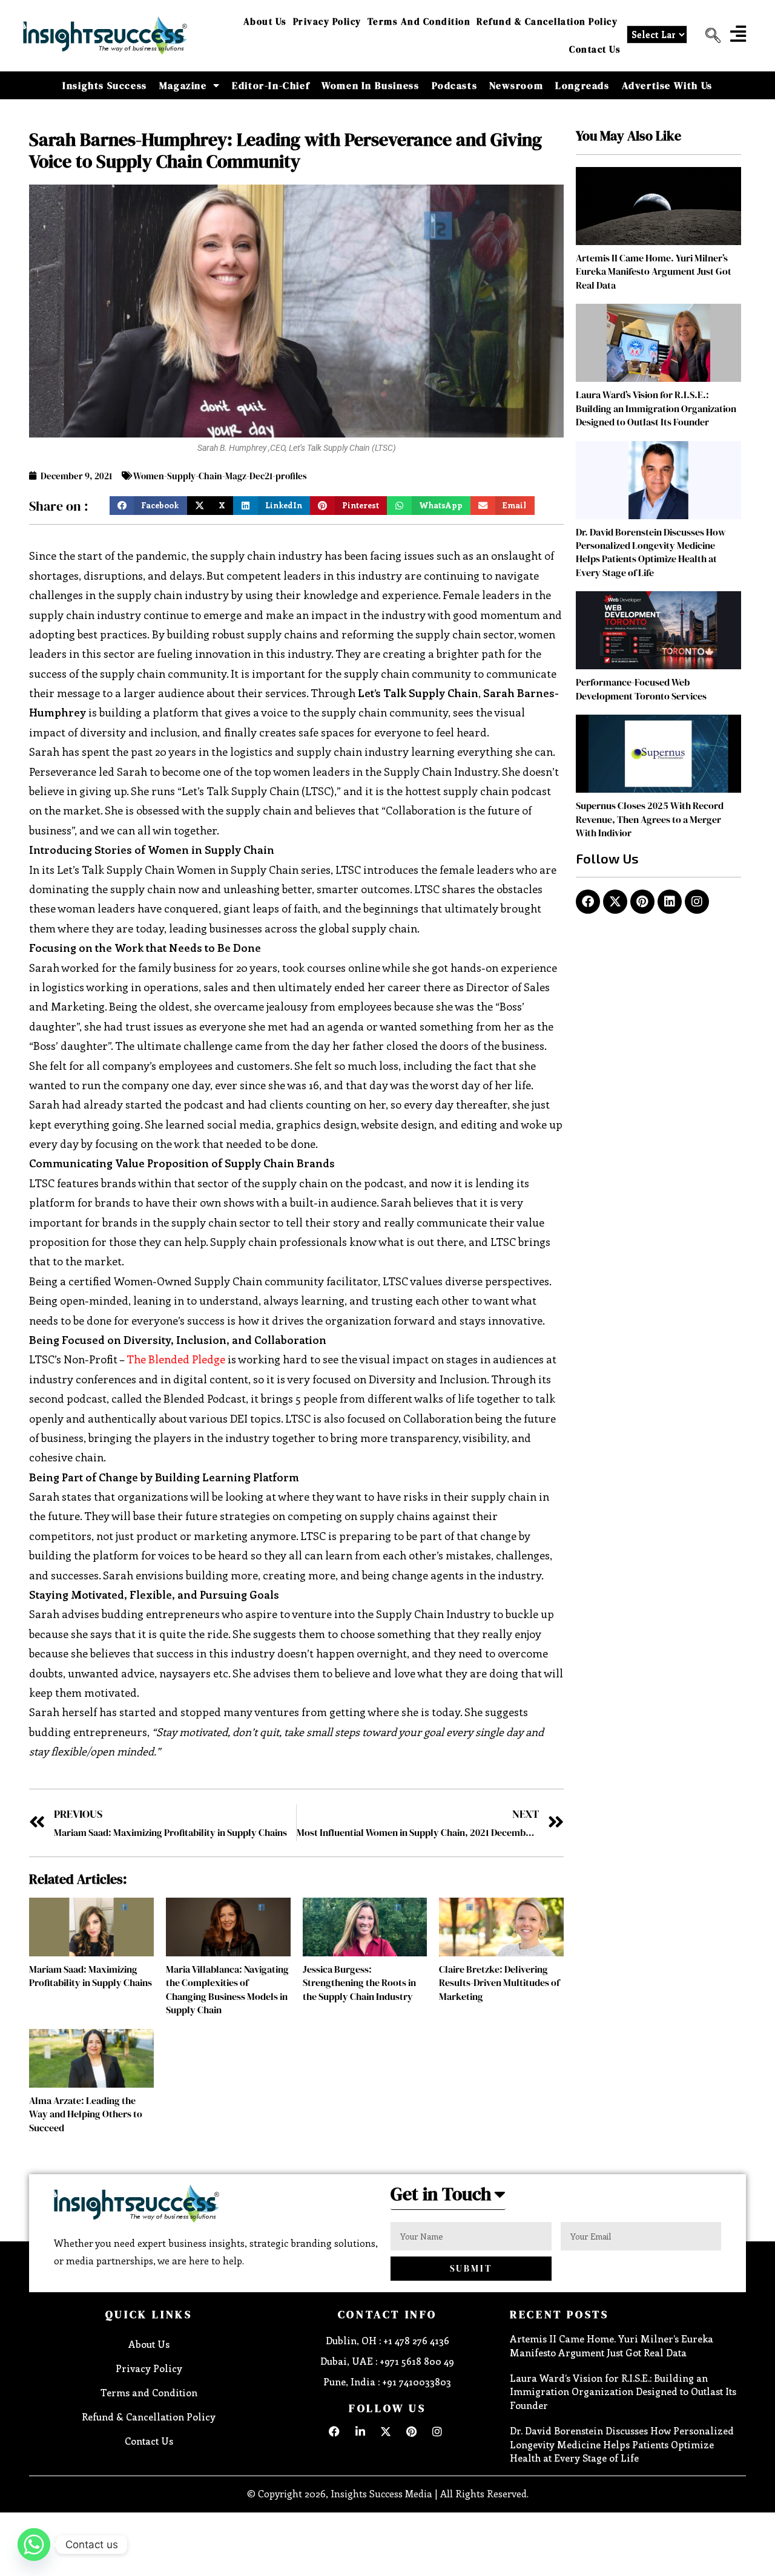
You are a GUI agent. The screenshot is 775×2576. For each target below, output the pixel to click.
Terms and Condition (419, 21)
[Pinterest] (642, 902)
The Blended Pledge (176, 1359)
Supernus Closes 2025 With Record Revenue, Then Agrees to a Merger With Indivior (650, 819)
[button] (708, 36)
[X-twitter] (615, 902)
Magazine (183, 85)
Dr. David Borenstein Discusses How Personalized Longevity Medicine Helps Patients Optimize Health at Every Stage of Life (651, 552)
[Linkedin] (670, 902)
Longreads (582, 85)
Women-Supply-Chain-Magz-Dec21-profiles (220, 476)
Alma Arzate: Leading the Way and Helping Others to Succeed (86, 2114)
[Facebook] (588, 902)
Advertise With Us (667, 85)
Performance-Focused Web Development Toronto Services (641, 689)
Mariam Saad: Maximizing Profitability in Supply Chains (91, 1976)
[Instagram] (697, 902)
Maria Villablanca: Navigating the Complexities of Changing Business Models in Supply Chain (227, 1989)
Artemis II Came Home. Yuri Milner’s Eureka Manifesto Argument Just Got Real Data (654, 271)
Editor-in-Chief (271, 85)
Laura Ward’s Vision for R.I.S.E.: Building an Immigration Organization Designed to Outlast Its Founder (656, 408)
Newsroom (516, 85)
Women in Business (370, 85)
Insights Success (105, 85)
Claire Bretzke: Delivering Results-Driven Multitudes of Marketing (499, 1983)
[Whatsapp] (34, 2545)
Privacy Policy (327, 21)
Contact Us (595, 49)
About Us (265, 21)
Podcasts (455, 85)
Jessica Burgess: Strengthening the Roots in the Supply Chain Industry (359, 1983)
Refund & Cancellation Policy (547, 21)
